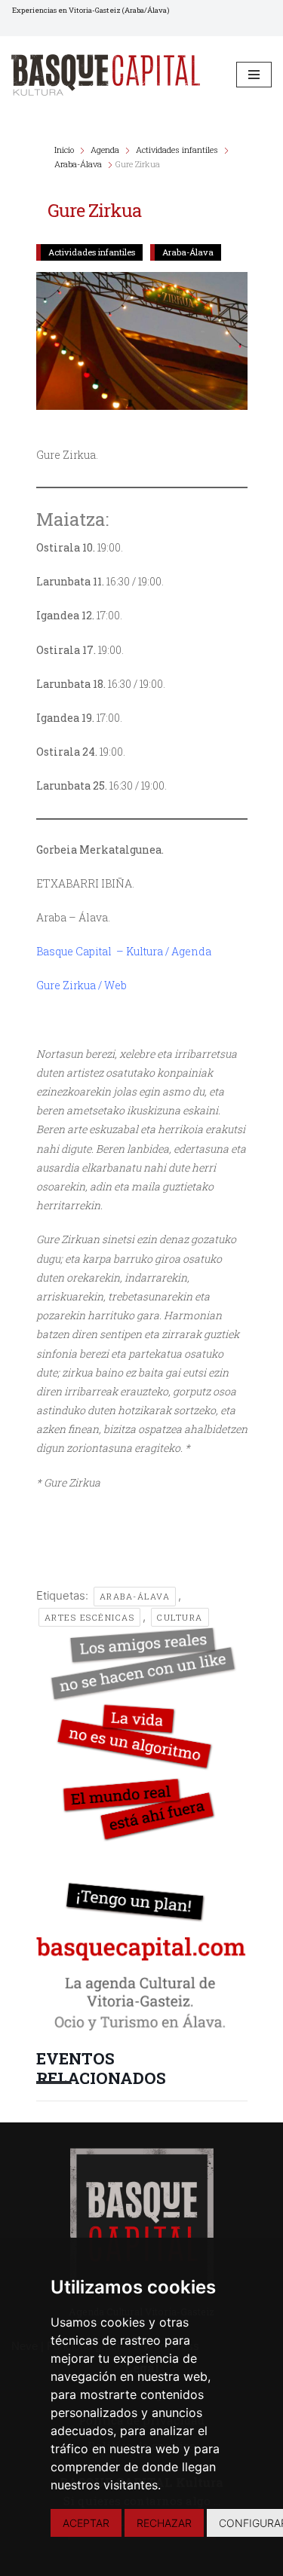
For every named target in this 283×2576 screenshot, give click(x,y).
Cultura (180, 1617)
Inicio (65, 150)
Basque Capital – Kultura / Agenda (124, 951)
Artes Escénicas (90, 1617)
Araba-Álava (78, 164)
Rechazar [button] (164, 2523)
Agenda (105, 150)
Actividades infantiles (177, 150)
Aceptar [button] (86, 2523)
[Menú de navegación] (254, 75)
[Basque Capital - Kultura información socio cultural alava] (106, 75)
